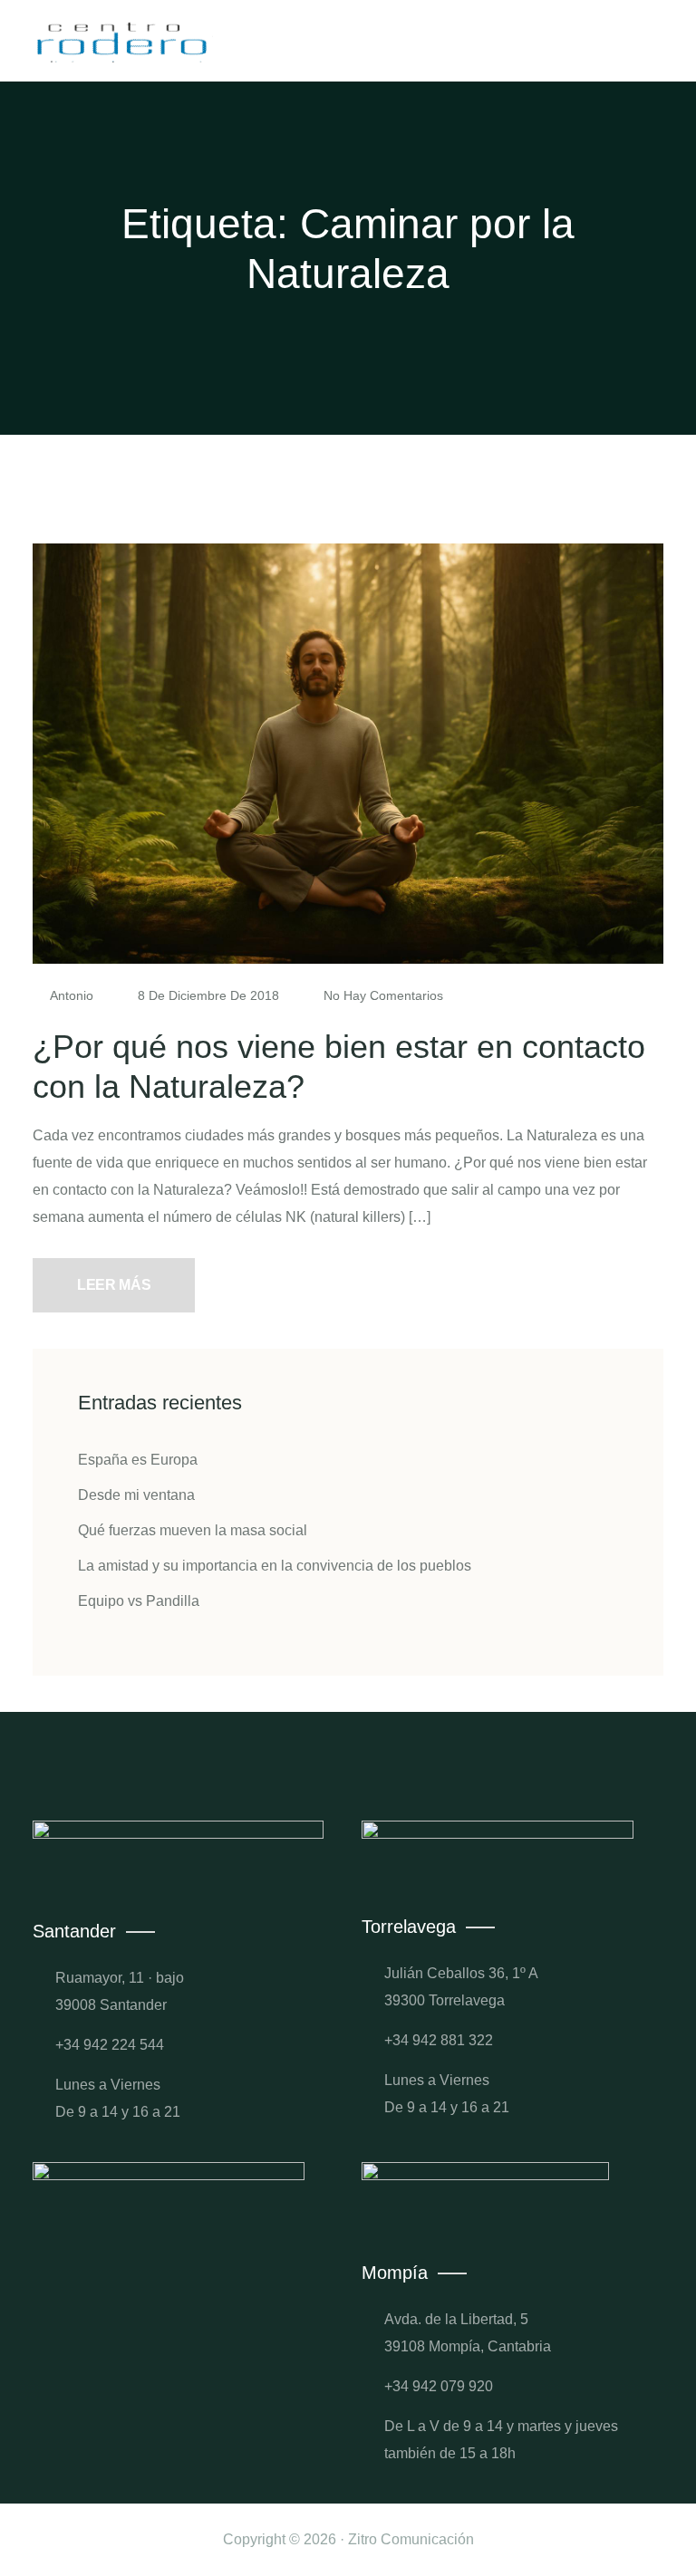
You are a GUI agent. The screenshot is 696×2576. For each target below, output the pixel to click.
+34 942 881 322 (439, 2040)
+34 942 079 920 (439, 2386)
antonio (72, 995)
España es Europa (138, 1460)
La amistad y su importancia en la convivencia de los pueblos (275, 1566)
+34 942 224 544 (110, 2045)
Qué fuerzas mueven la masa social (193, 1530)
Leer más (114, 1285)
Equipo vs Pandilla (139, 1601)
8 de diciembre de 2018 (208, 995)
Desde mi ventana (136, 1495)
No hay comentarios (382, 995)
